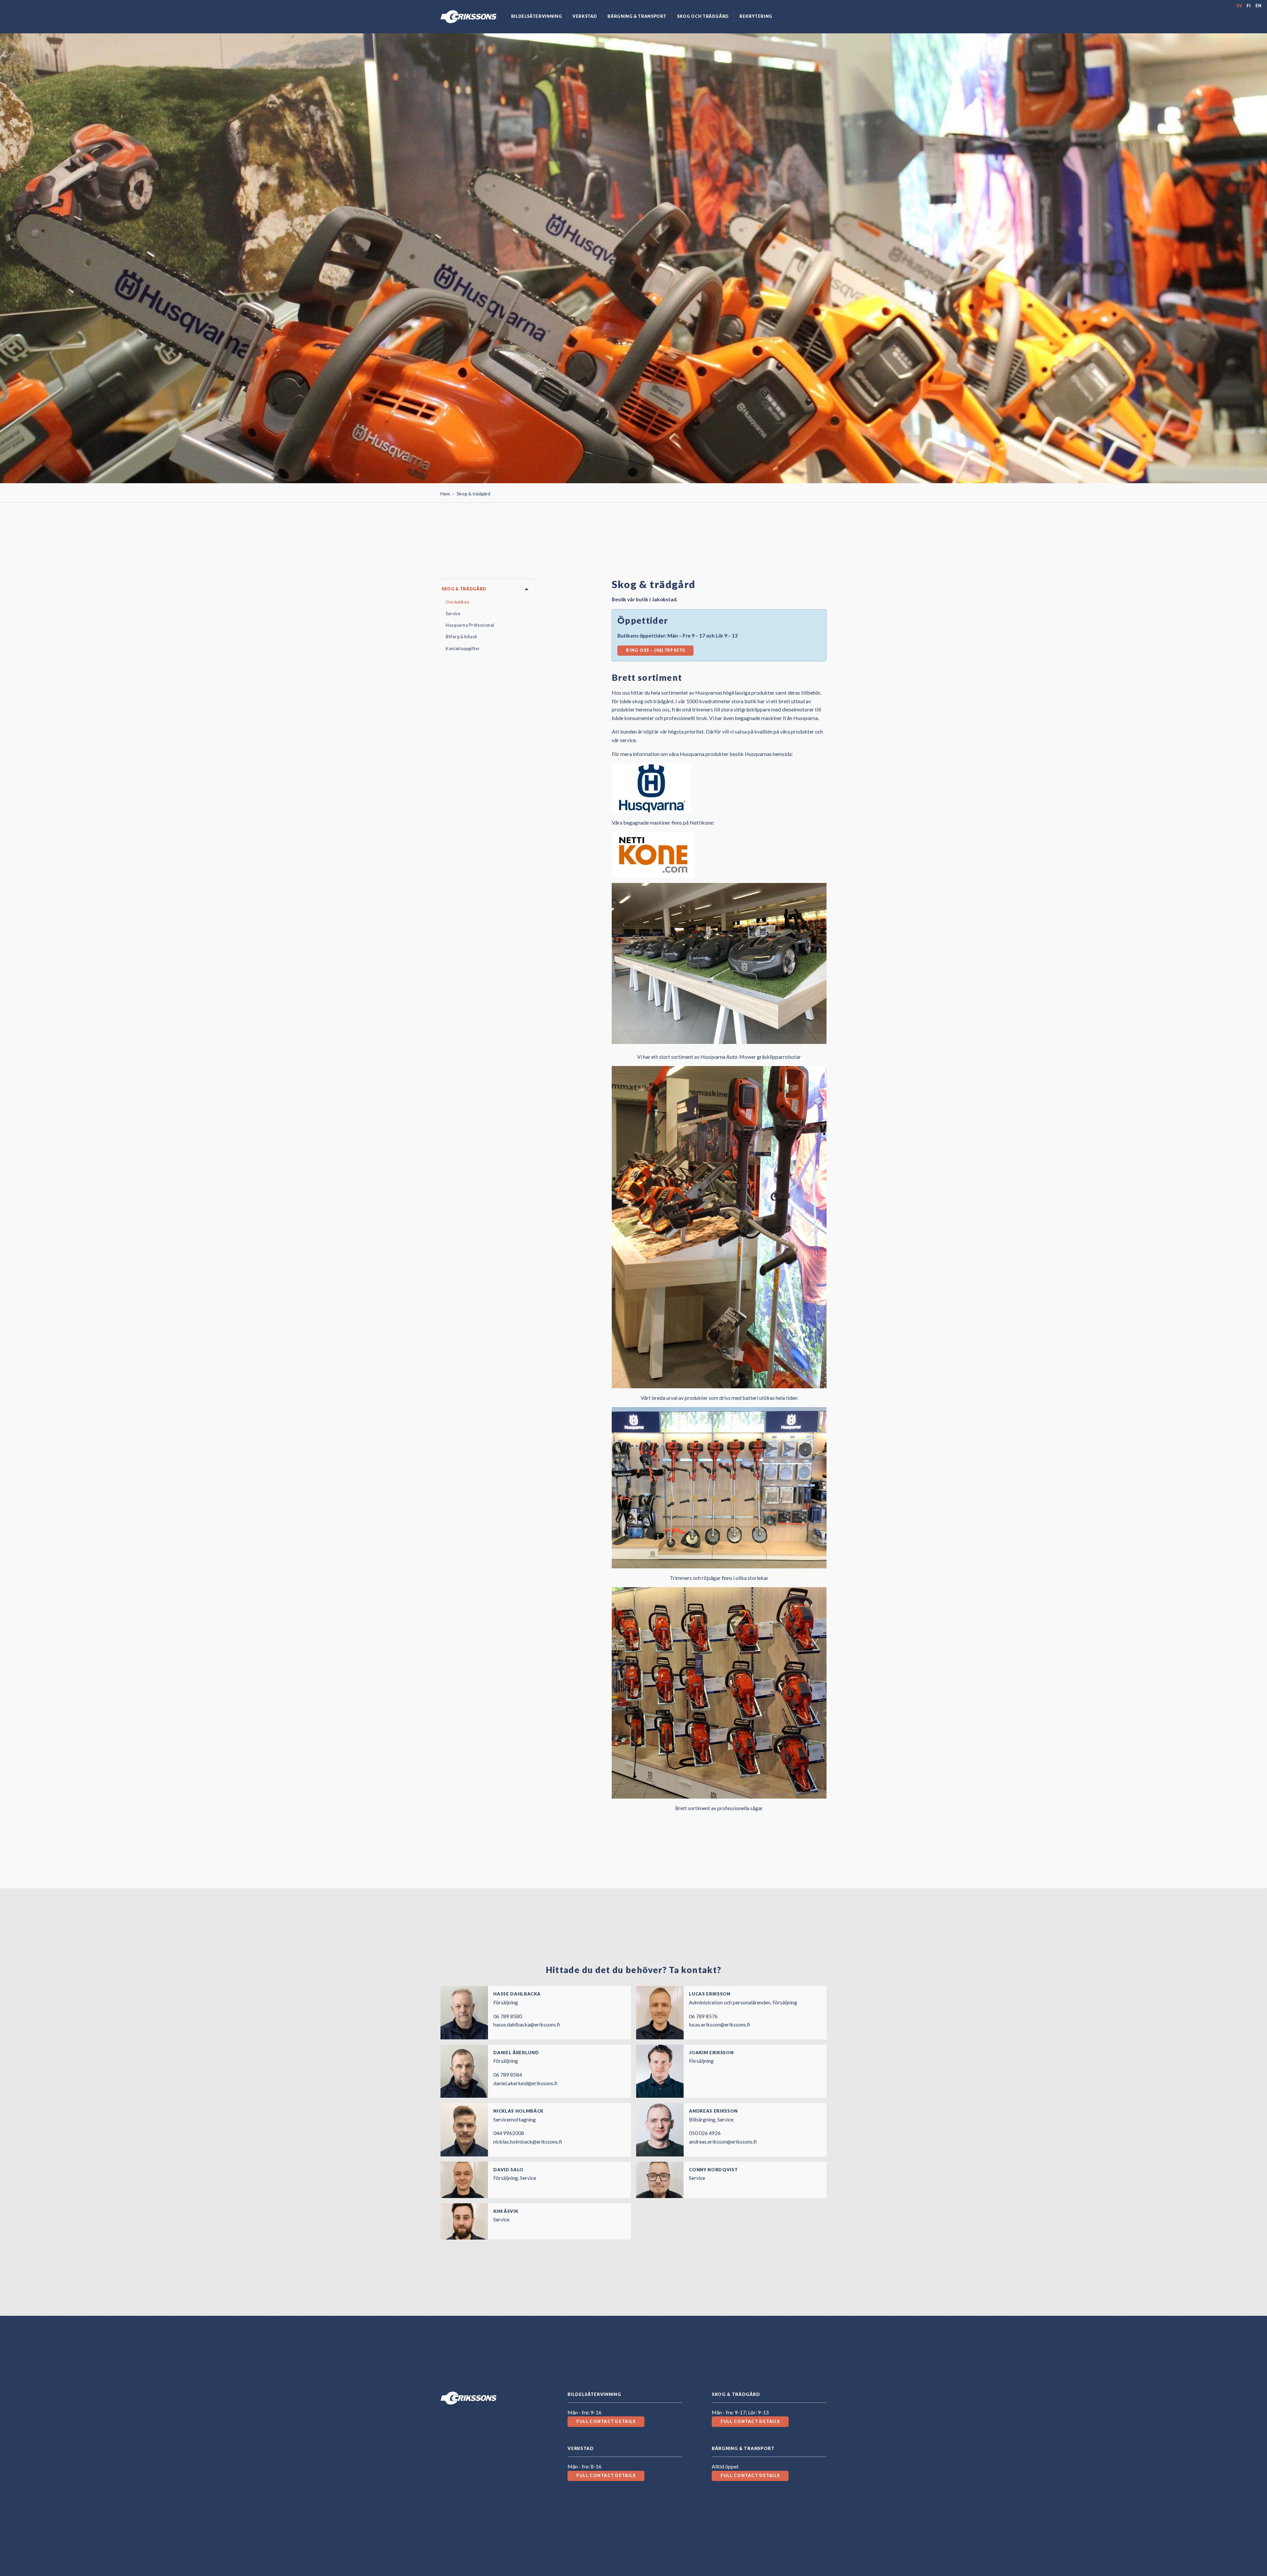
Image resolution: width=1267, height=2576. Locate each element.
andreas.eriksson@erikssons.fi (723, 2141)
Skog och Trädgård (703, 16)
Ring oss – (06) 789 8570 (655, 650)
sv (1239, 6)
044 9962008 (509, 2133)
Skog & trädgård (464, 589)
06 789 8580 (508, 2016)
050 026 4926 (705, 2133)
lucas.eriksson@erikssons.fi (719, 2024)
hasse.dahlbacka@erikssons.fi (527, 2024)
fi (1249, 6)
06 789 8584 (508, 2074)
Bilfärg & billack (462, 637)
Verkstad (585, 16)
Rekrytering (756, 16)
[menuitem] (537, 17)
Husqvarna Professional (470, 625)
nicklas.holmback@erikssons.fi (528, 2141)
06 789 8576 (703, 2016)
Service (453, 614)
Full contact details (606, 2421)
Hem (445, 494)
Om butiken (457, 602)
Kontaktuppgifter (463, 649)
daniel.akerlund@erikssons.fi (525, 2083)
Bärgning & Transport (637, 16)
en (1259, 6)
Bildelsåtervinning (537, 16)
